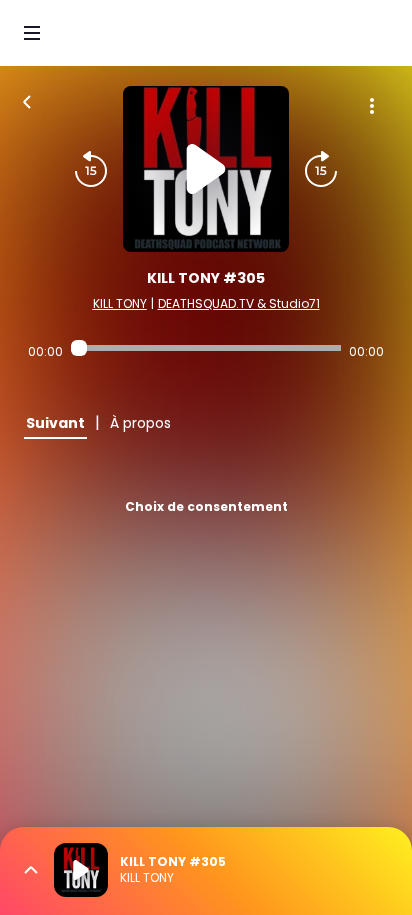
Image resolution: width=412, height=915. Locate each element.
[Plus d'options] (372, 106)
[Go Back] (27, 100)
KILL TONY (120, 303)
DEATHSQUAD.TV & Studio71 (239, 303)
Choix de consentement (206, 506)
